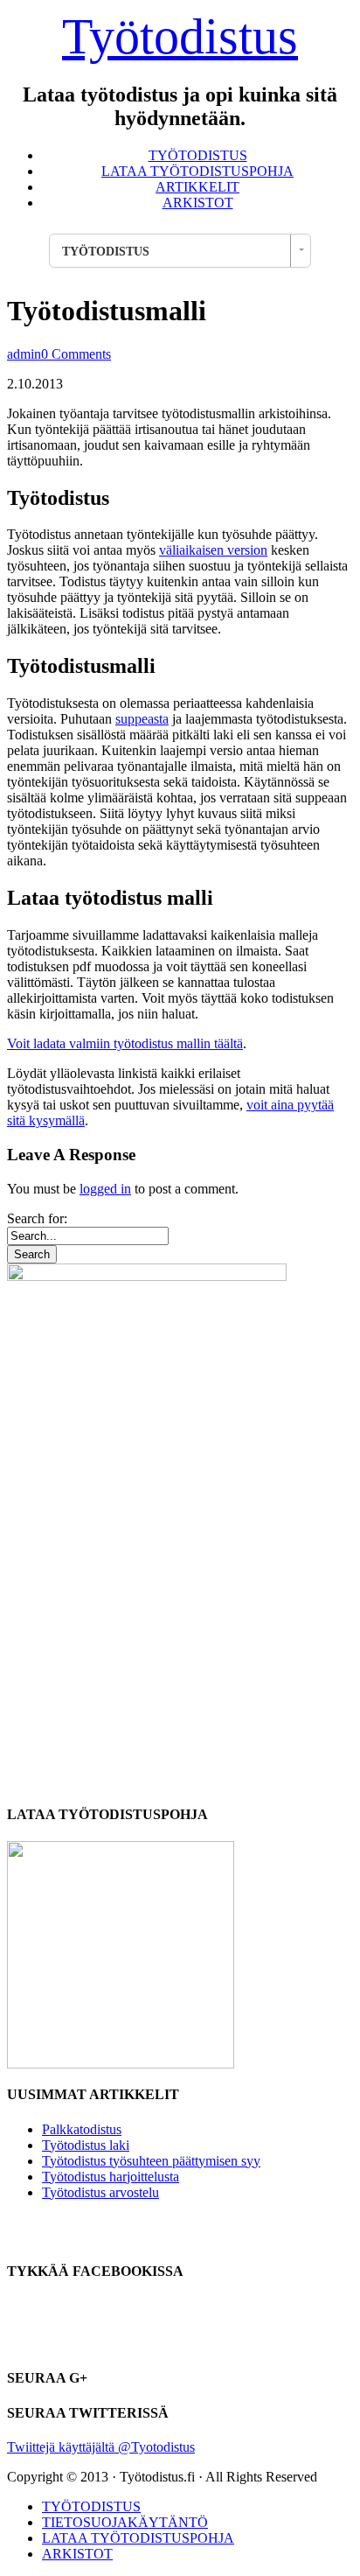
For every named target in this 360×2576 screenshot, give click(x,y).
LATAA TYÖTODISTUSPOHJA (197, 171)
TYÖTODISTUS (198, 155)
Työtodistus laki (86, 2145)
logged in (105, 1189)
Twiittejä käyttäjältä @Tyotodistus (101, 2447)
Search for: (37, 1218)
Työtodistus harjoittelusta (111, 2177)
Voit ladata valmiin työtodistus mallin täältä (125, 1043)
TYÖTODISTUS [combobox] (106, 251)
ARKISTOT (198, 203)
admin (24, 354)
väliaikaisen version (213, 550)
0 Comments (76, 354)
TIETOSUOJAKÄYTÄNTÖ (125, 2522)
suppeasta (142, 719)
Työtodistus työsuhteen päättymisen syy (151, 2161)
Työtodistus (180, 36)
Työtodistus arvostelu (100, 2192)
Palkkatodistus (82, 2129)
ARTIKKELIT (197, 187)
